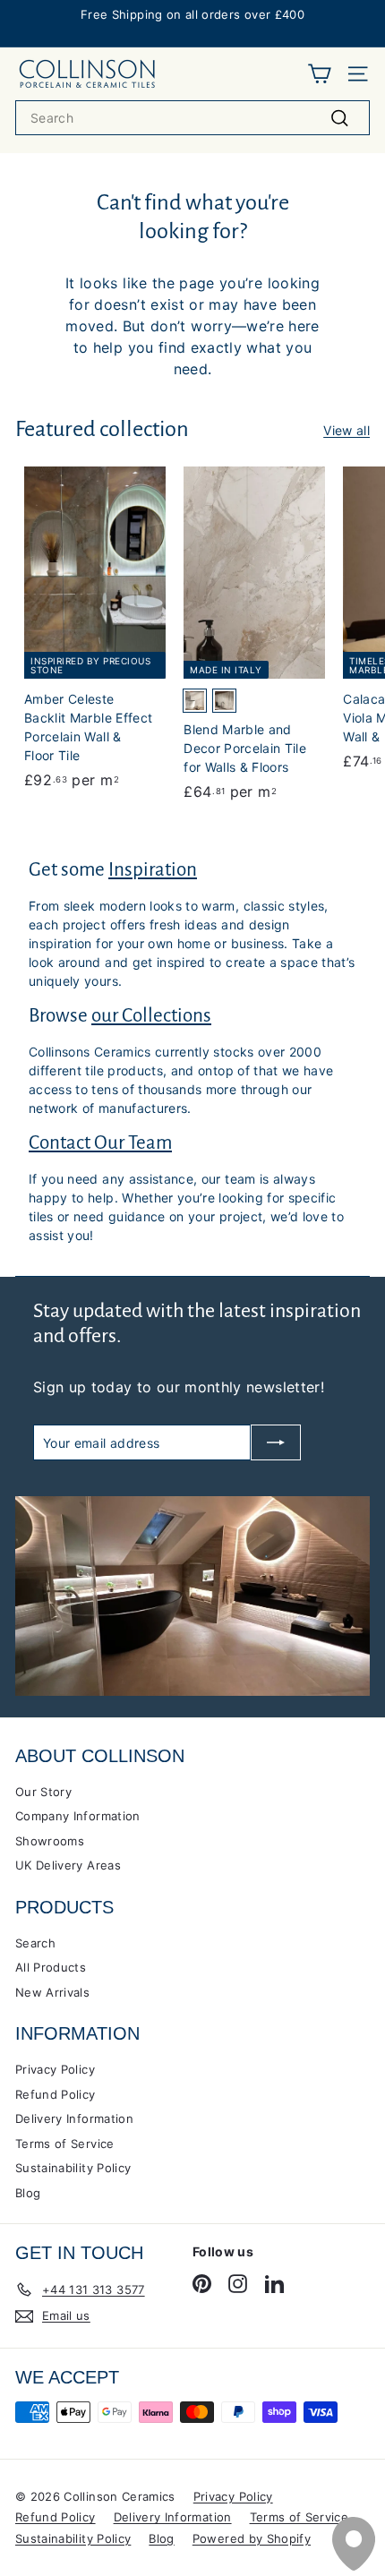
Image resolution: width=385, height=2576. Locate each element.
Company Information (78, 1816)
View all (346, 430)
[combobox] (192, 118)
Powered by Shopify (252, 2538)
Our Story (43, 1792)
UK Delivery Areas (68, 1865)
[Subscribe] (276, 1442)
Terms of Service (65, 2144)
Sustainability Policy (73, 2168)
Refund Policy (56, 2094)
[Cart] (319, 74)
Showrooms (50, 1841)
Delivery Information (74, 2118)
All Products (51, 1967)
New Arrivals (52, 1992)
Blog (28, 2193)
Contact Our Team (100, 1143)
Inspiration (153, 870)
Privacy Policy (55, 2069)
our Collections (151, 1016)
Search (35, 1943)
